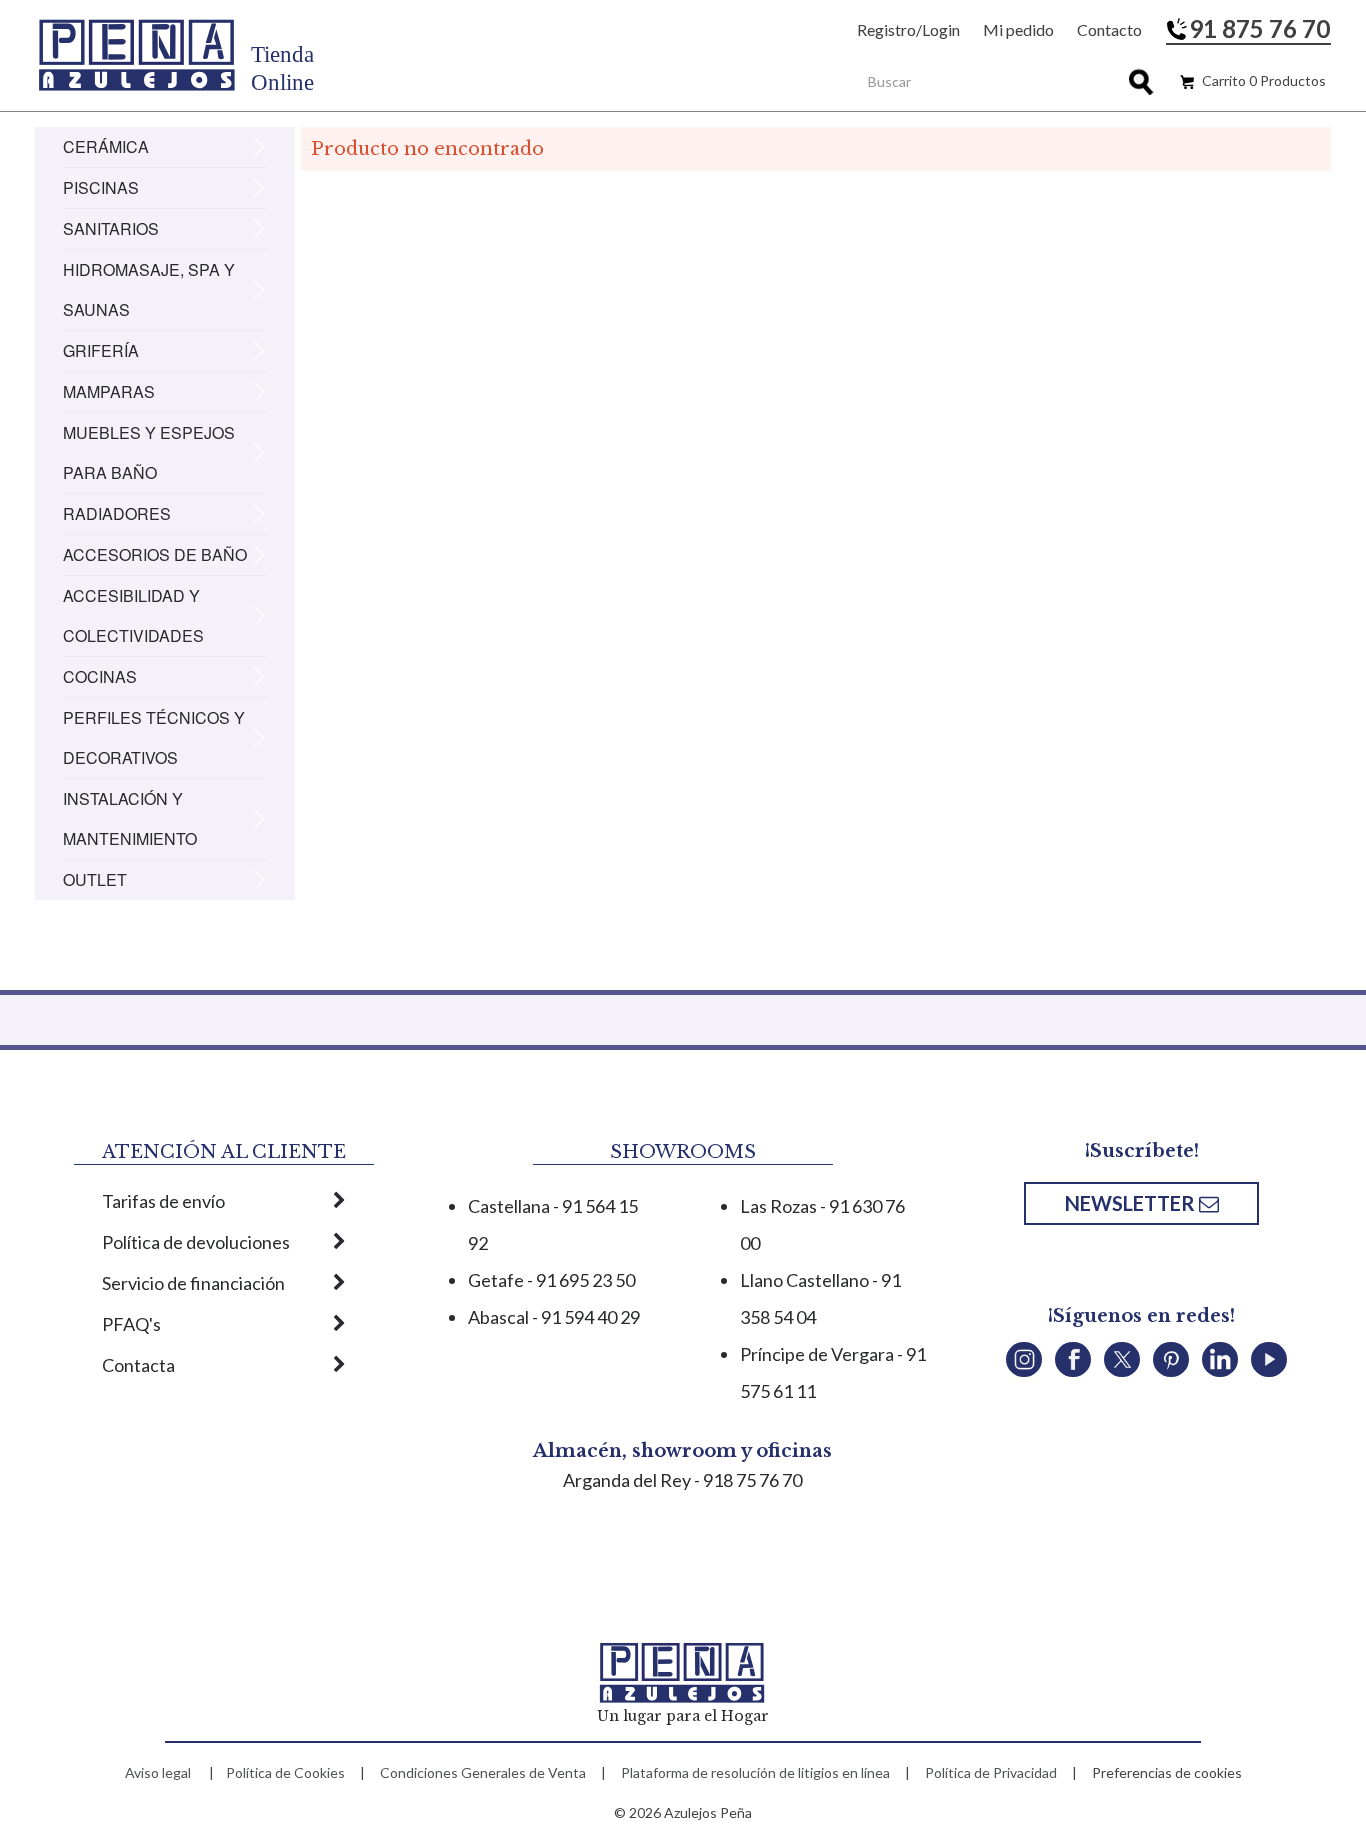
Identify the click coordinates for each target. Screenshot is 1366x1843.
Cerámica (106, 146)
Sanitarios (111, 228)
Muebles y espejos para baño (149, 452)
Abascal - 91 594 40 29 (554, 1317)
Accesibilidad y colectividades (133, 615)
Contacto (1109, 29)
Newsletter (1132, 1203)
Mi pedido (1018, 29)
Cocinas (100, 676)
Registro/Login (908, 29)
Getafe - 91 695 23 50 (551, 1280)
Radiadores (117, 513)
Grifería (101, 350)
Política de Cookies (285, 1772)
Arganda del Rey (627, 1480)
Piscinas (101, 187)
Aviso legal (158, 1772)
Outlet (95, 879)
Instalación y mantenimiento (130, 818)
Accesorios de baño (155, 554)
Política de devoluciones (196, 1242)
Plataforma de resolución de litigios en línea (755, 1772)
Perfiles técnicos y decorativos (154, 737)
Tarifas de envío (163, 1201)
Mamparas (109, 391)
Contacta (138, 1365)
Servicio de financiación (193, 1283)
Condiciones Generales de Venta (483, 1772)
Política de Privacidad (991, 1772)
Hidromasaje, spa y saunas (149, 289)
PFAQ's (131, 1324)
